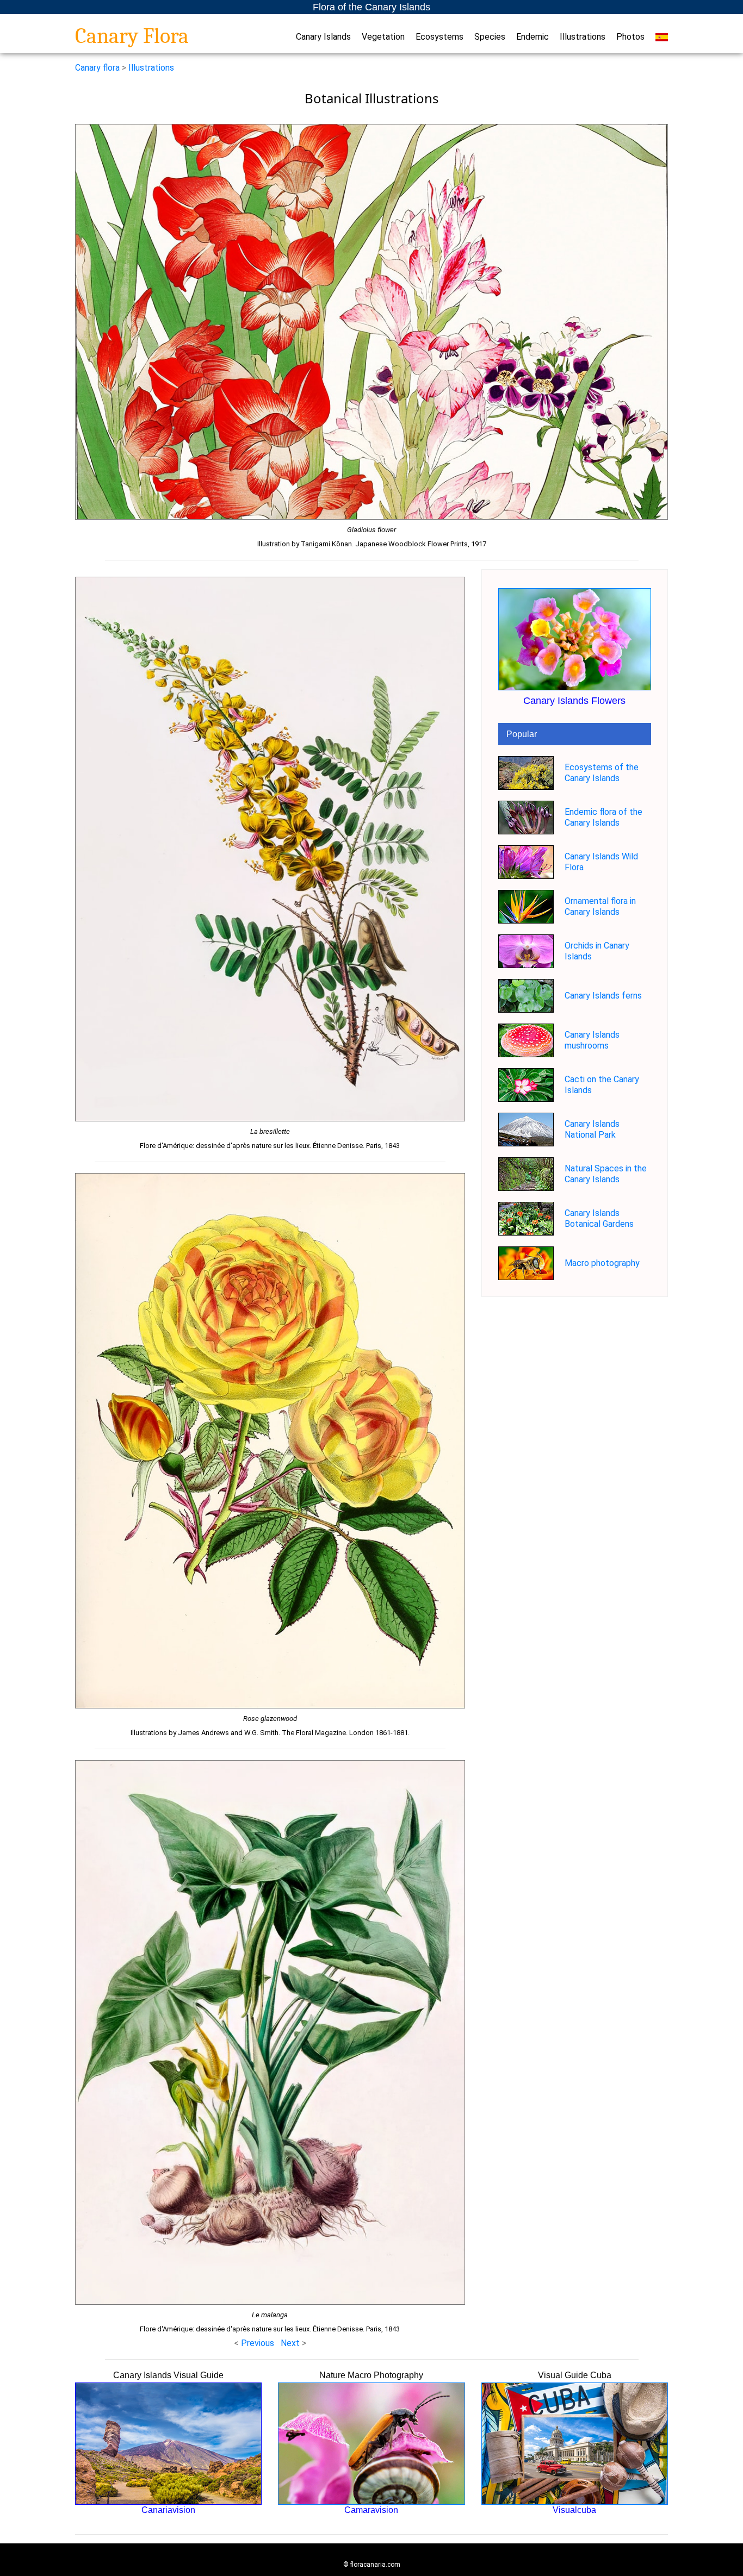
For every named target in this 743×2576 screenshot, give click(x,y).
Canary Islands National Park (592, 1129)
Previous (258, 2343)
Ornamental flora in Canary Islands (600, 906)
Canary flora (97, 68)
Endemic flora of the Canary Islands (603, 817)
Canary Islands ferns (603, 996)
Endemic (533, 37)
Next (291, 2343)
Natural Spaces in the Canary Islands (606, 1174)
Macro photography (602, 1263)
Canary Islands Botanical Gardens (599, 1218)
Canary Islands (323, 37)
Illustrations (583, 37)
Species (490, 37)
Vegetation (383, 37)
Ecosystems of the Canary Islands (602, 773)
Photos (630, 37)
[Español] (662, 37)
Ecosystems (439, 37)
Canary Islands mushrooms (592, 1040)
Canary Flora (132, 36)
